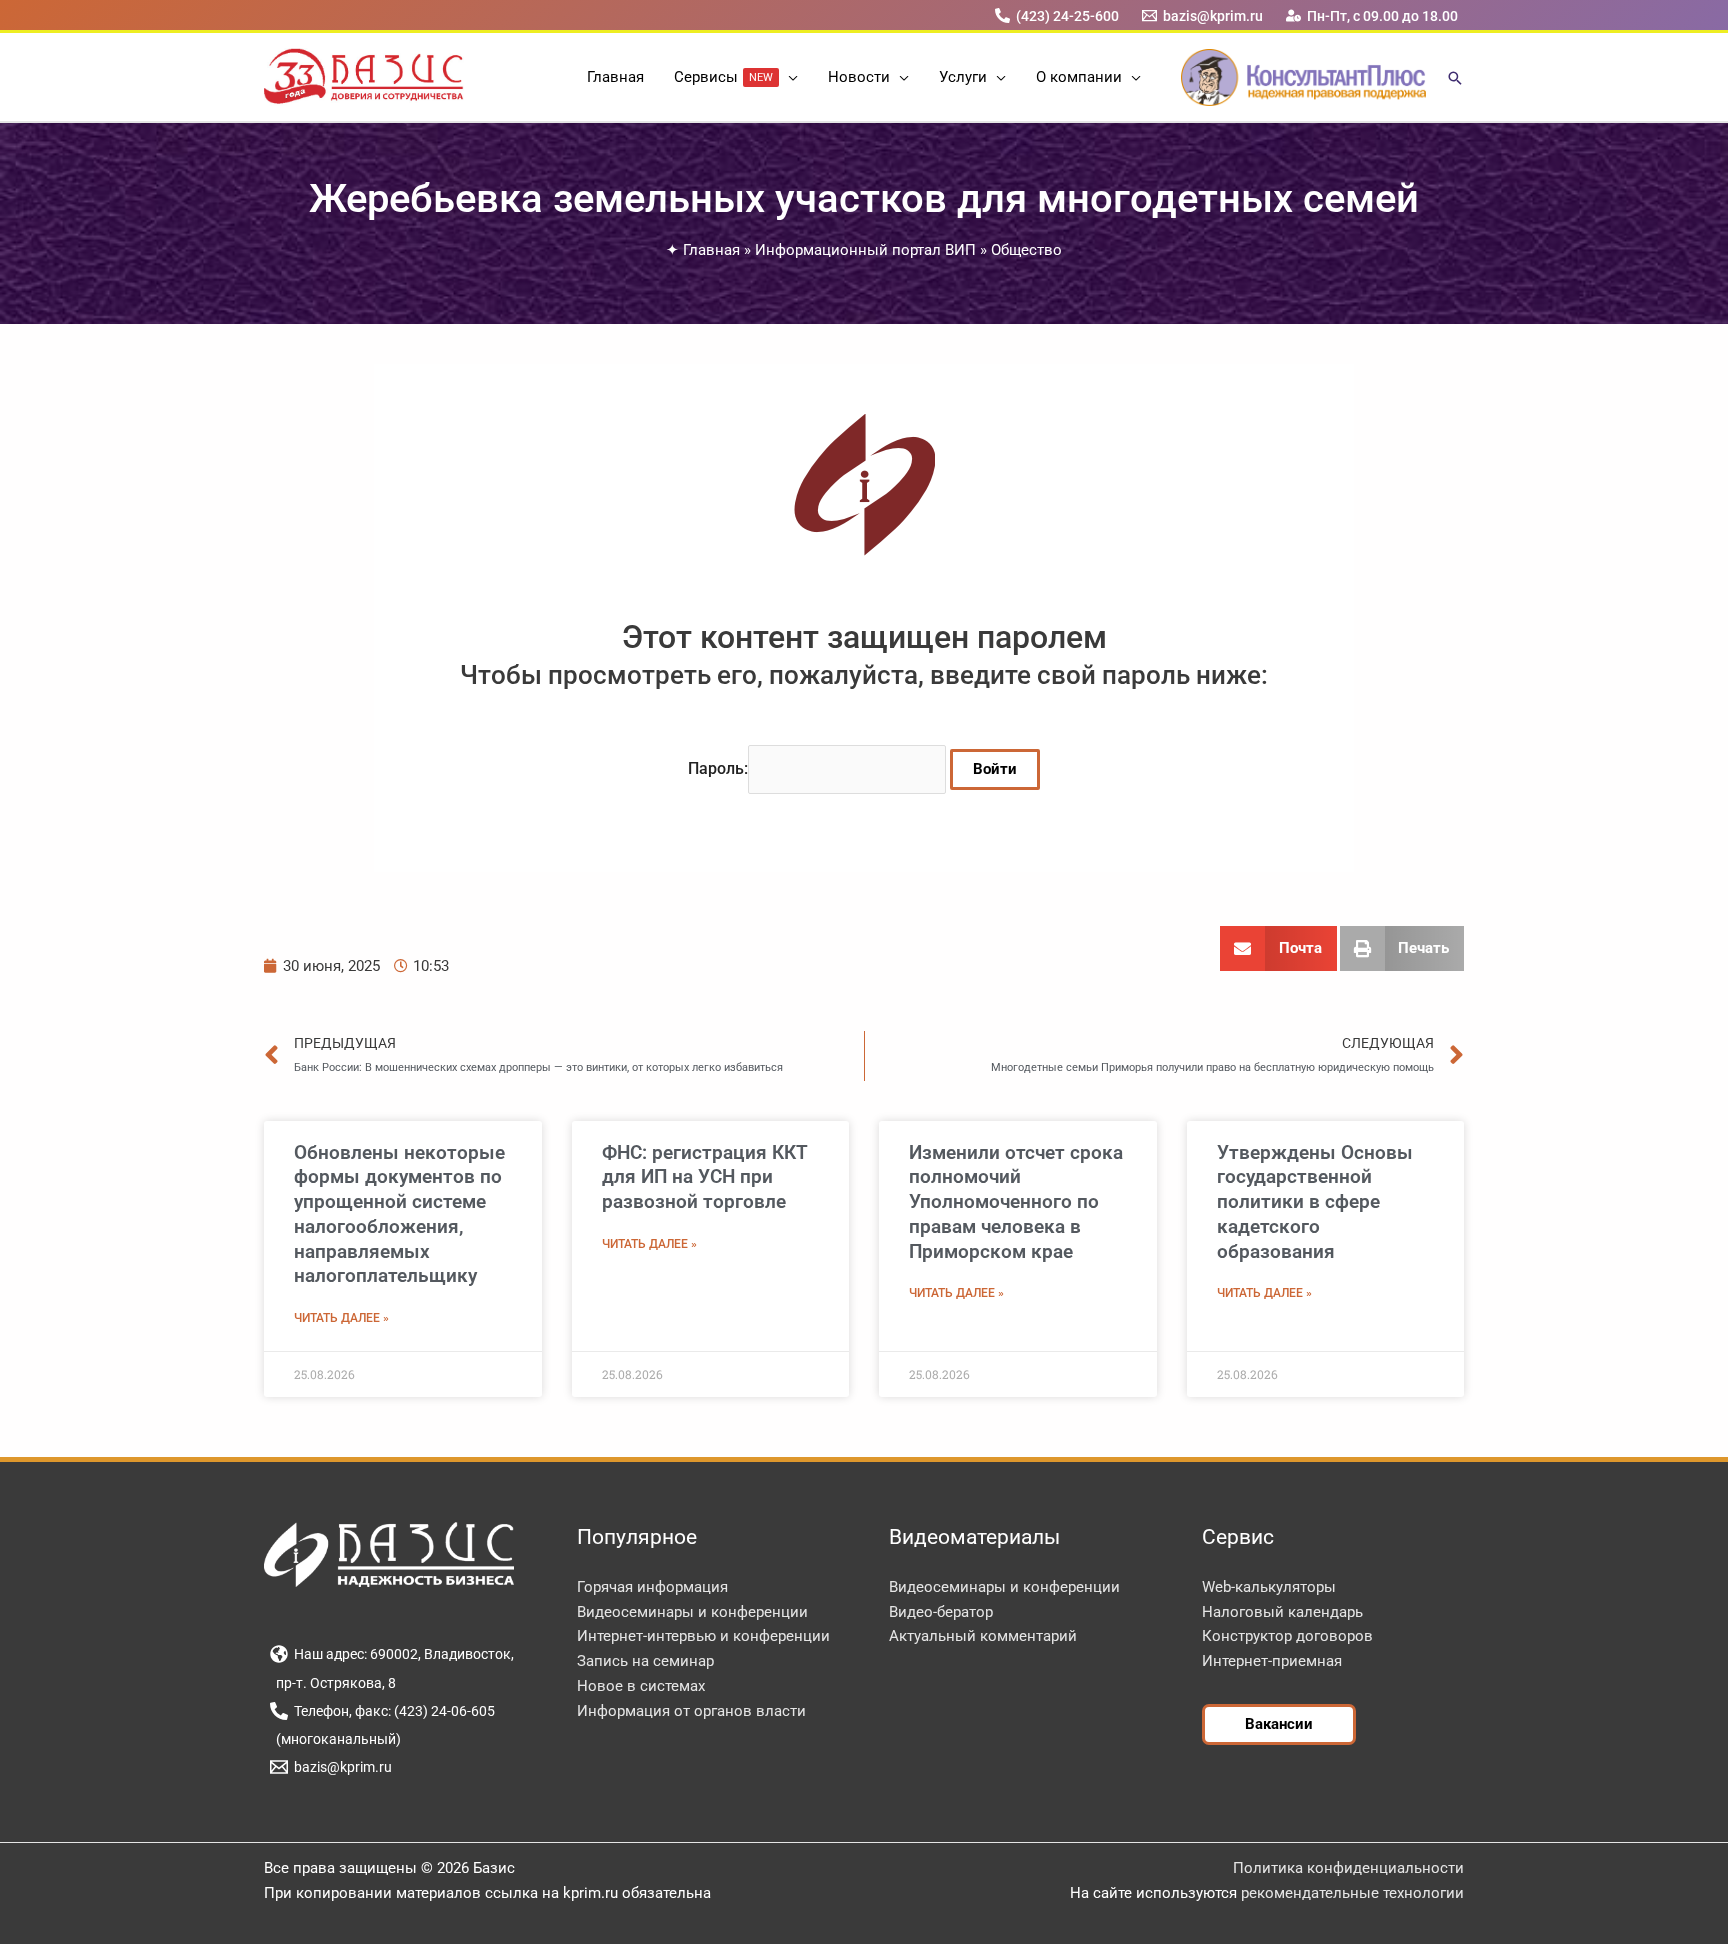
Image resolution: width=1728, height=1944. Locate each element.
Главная (711, 250)
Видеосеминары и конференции (692, 1612)
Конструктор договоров (1287, 1636)
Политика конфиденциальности (1348, 1868)
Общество (1026, 250)
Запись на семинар (645, 1661)
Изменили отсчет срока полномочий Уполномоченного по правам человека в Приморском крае (1016, 1202)
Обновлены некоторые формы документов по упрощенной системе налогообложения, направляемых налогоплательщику (399, 1214)
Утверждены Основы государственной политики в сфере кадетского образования (1315, 1202)
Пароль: (718, 768)
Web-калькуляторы (1269, 1587)
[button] (788, 77)
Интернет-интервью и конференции (703, 1636)
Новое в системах (641, 1686)
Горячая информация (652, 1587)
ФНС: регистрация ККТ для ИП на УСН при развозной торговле (705, 1177)
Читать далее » (341, 1318)
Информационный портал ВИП (865, 250)
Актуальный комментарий (983, 1636)
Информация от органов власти (691, 1711)
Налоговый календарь (1282, 1612)
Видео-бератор (941, 1612)
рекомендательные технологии (1352, 1893)
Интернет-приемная (1272, 1661)
